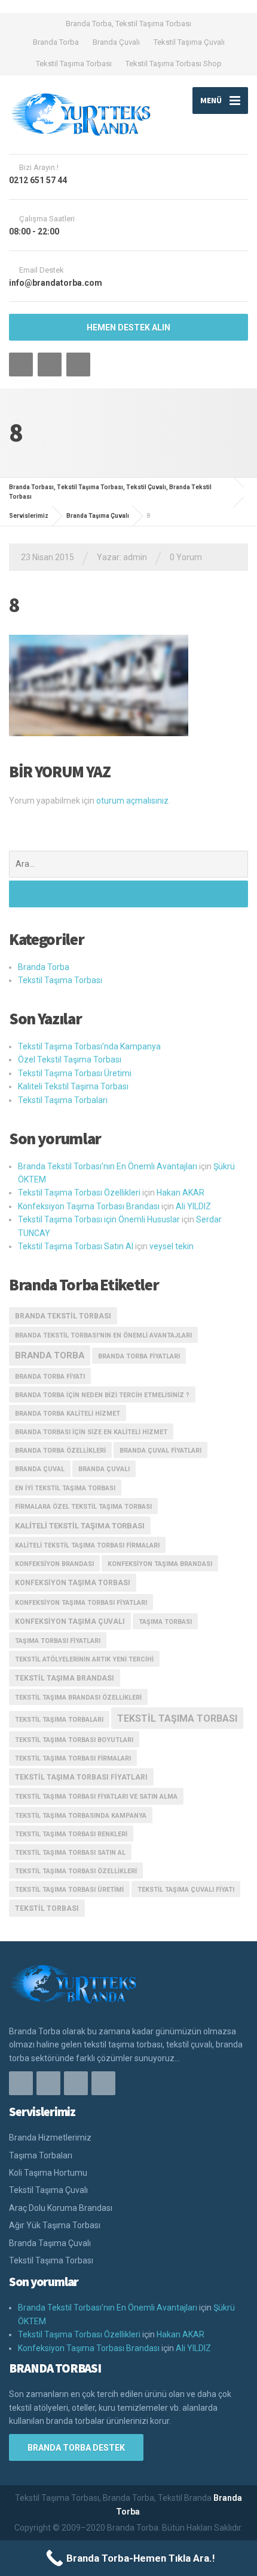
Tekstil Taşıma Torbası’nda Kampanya (89, 1046)
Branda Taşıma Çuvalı (50, 2243)
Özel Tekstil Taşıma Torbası (70, 1060)
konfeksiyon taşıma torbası (73, 1583)
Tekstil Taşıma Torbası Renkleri (71, 1834)
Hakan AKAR (180, 1193)
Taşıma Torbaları (41, 2155)
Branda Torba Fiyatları (139, 1356)
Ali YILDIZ (193, 1206)
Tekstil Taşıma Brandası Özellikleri (78, 1698)
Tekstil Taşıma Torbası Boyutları (74, 1740)
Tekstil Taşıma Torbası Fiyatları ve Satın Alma (96, 1797)
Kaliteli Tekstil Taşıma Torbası (73, 1086)
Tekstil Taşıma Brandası (65, 1678)
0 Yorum (186, 557)
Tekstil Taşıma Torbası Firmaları (73, 1758)
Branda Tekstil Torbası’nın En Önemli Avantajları (108, 1166)
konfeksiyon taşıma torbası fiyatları (81, 1603)
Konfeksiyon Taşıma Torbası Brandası (89, 1206)
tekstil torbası (47, 1908)
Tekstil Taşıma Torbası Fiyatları (81, 1777)
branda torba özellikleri (60, 1451)
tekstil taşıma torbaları (59, 1720)
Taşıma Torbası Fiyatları (58, 1641)
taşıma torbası (165, 1622)
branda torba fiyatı (50, 1377)
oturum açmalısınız (132, 801)
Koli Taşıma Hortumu (48, 2173)
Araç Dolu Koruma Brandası (61, 2208)
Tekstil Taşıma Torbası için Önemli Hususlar (99, 1219)
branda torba (50, 1355)
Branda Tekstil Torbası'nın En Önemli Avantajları (103, 1335)
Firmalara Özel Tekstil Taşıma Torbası (83, 1507)
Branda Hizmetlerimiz (50, 2138)
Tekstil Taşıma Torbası (74, 64)
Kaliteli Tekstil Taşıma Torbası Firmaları (87, 1545)
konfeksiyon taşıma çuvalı (70, 1621)
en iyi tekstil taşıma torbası (65, 1488)
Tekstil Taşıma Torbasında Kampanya (81, 1816)
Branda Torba (56, 42)
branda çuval (40, 1469)
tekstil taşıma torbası (177, 1718)
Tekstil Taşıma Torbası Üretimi (75, 1073)
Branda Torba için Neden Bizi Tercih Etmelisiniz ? (102, 1395)
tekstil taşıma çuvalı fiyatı (186, 1890)
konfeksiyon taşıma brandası (160, 1564)
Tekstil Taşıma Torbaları (63, 1100)
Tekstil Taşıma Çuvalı (189, 42)
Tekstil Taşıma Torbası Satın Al (76, 1246)
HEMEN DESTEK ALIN (128, 328)
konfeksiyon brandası (54, 1564)
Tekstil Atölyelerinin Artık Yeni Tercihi (84, 1659)
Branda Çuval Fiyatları (160, 1451)
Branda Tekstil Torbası (63, 1316)
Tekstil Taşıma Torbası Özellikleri (79, 1193)
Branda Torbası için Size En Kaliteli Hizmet (91, 1432)
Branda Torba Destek (76, 2448)
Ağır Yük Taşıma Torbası (55, 2225)
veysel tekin (172, 1246)
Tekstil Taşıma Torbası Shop (174, 64)
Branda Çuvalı (116, 42)
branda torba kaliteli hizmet (68, 1414)
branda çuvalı (104, 1469)
